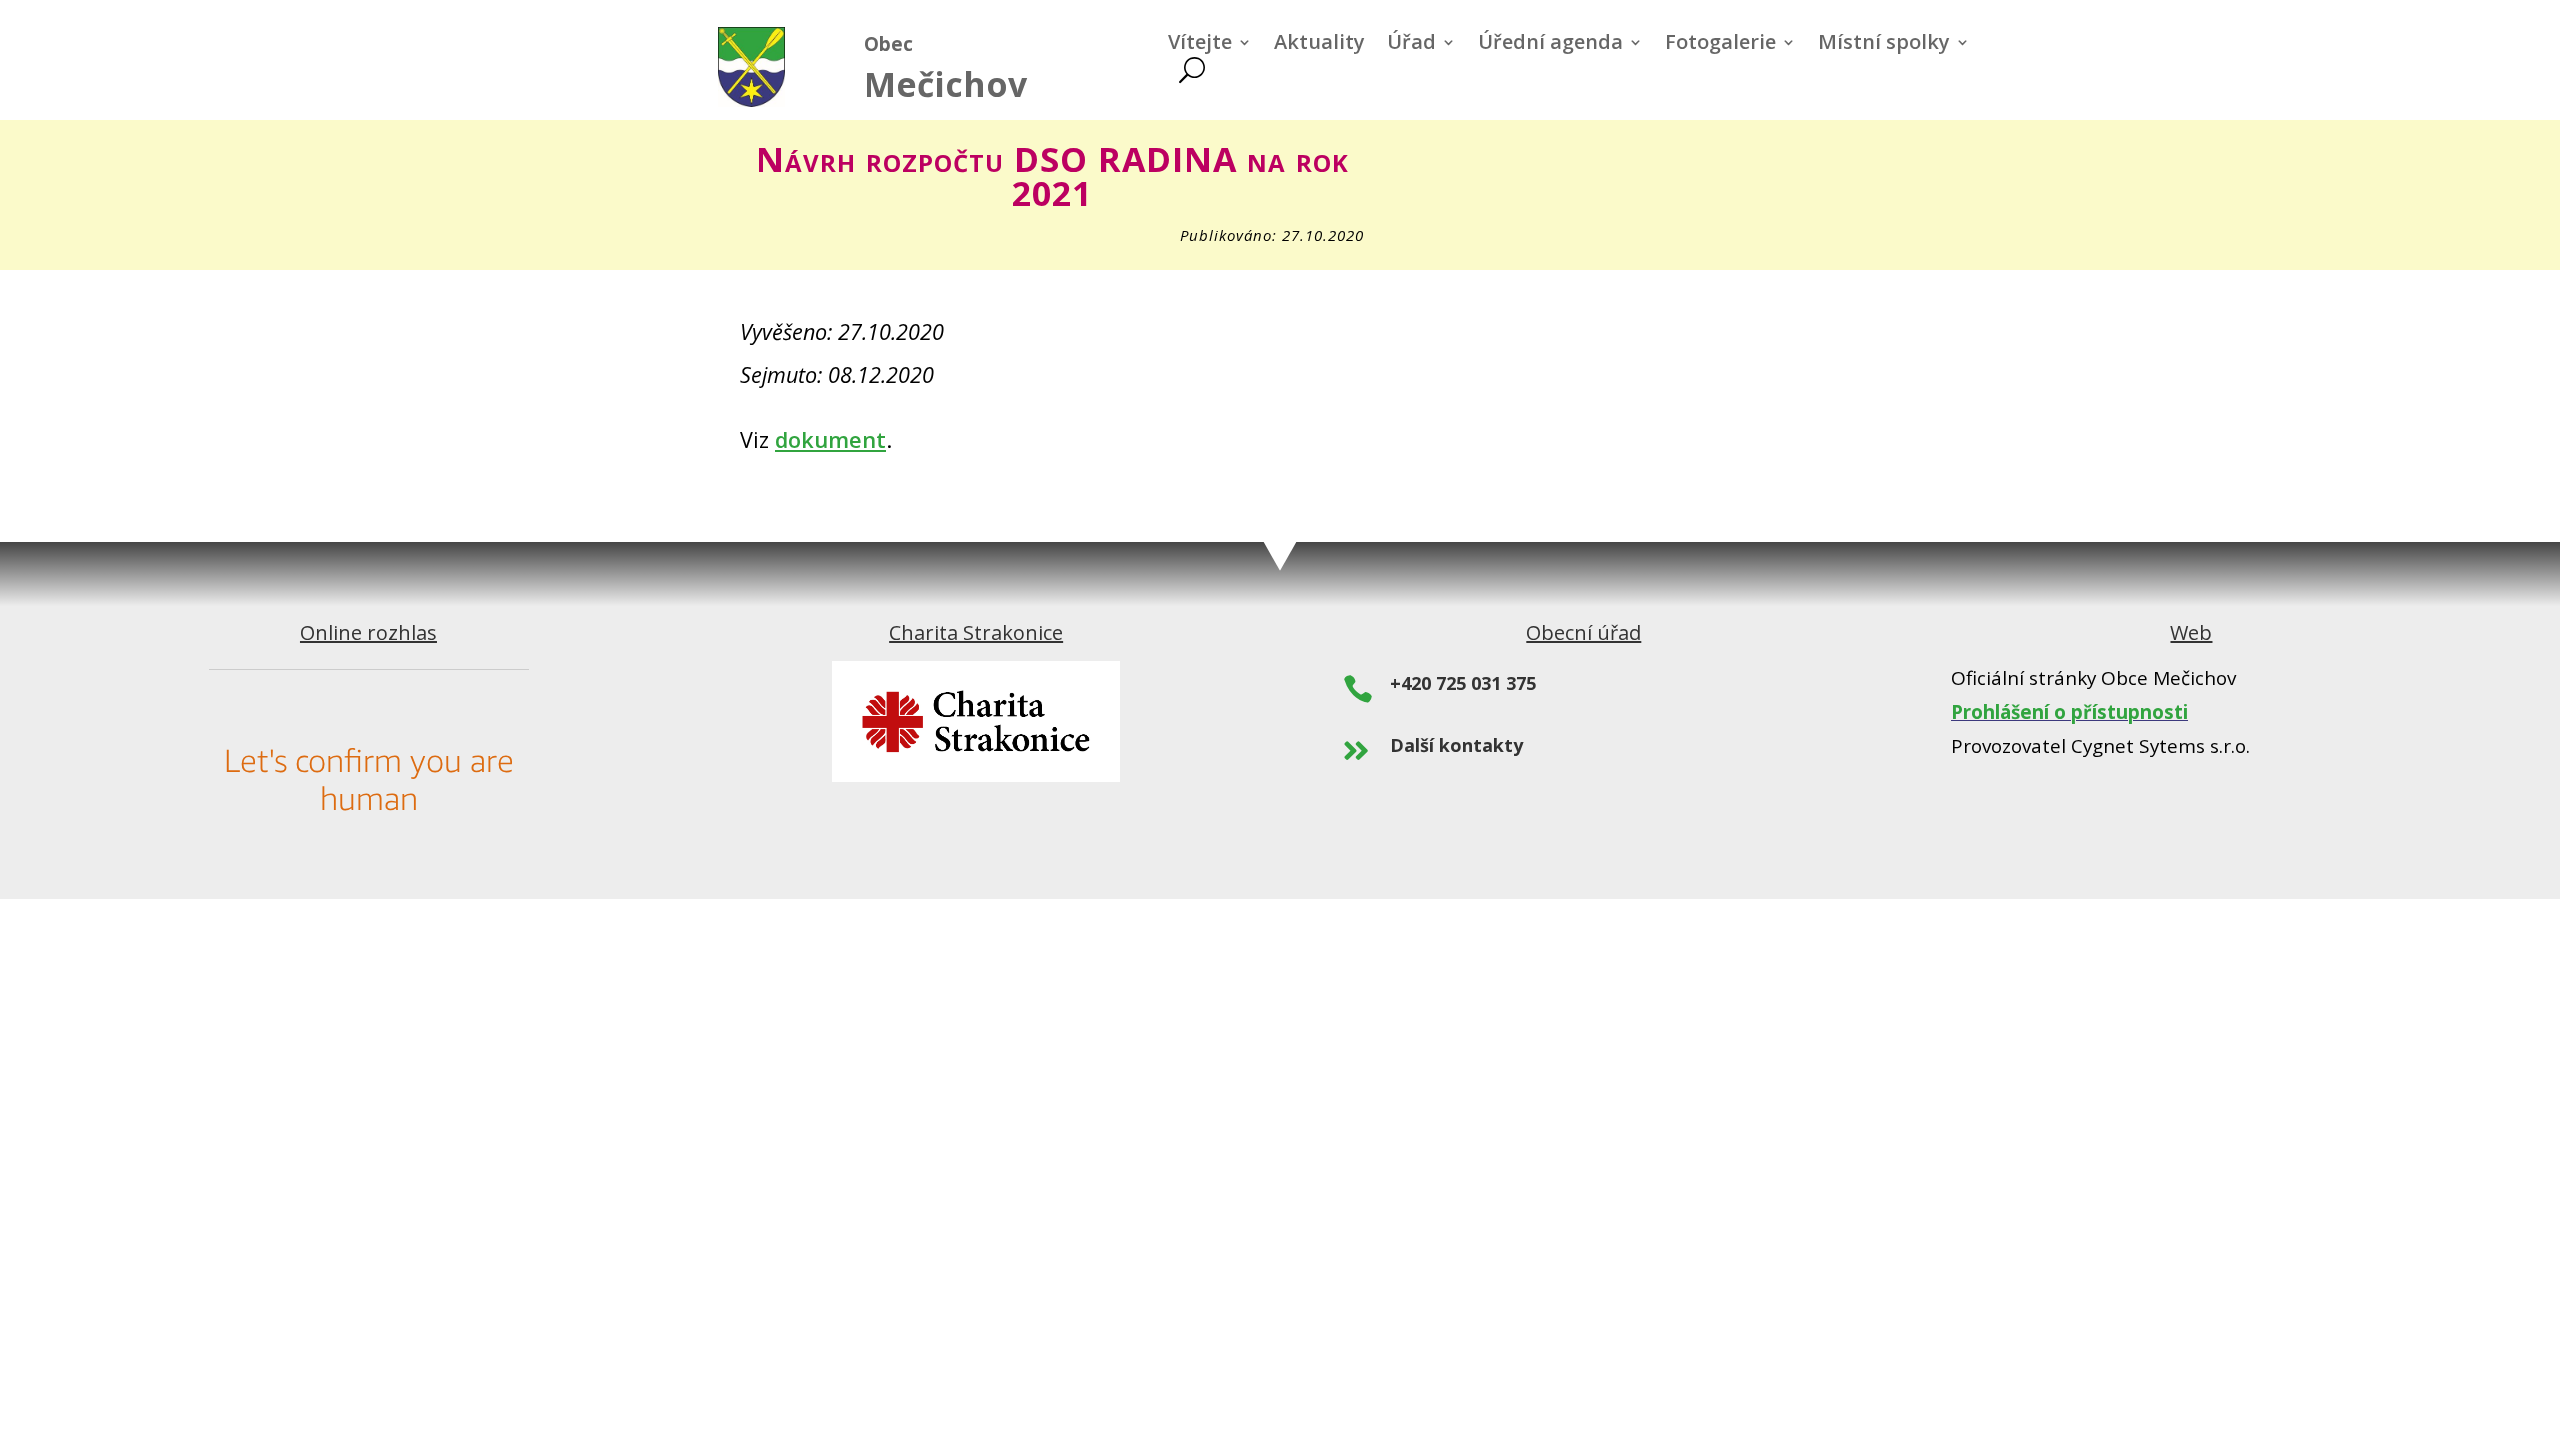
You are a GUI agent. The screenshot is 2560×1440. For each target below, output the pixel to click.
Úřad (1411, 45)
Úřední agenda (1550, 45)
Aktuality (1319, 45)
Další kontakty (1456, 745)
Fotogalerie (1720, 45)
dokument (830, 439)
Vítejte (1200, 45)
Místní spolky (1884, 45)
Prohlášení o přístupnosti (2069, 712)
